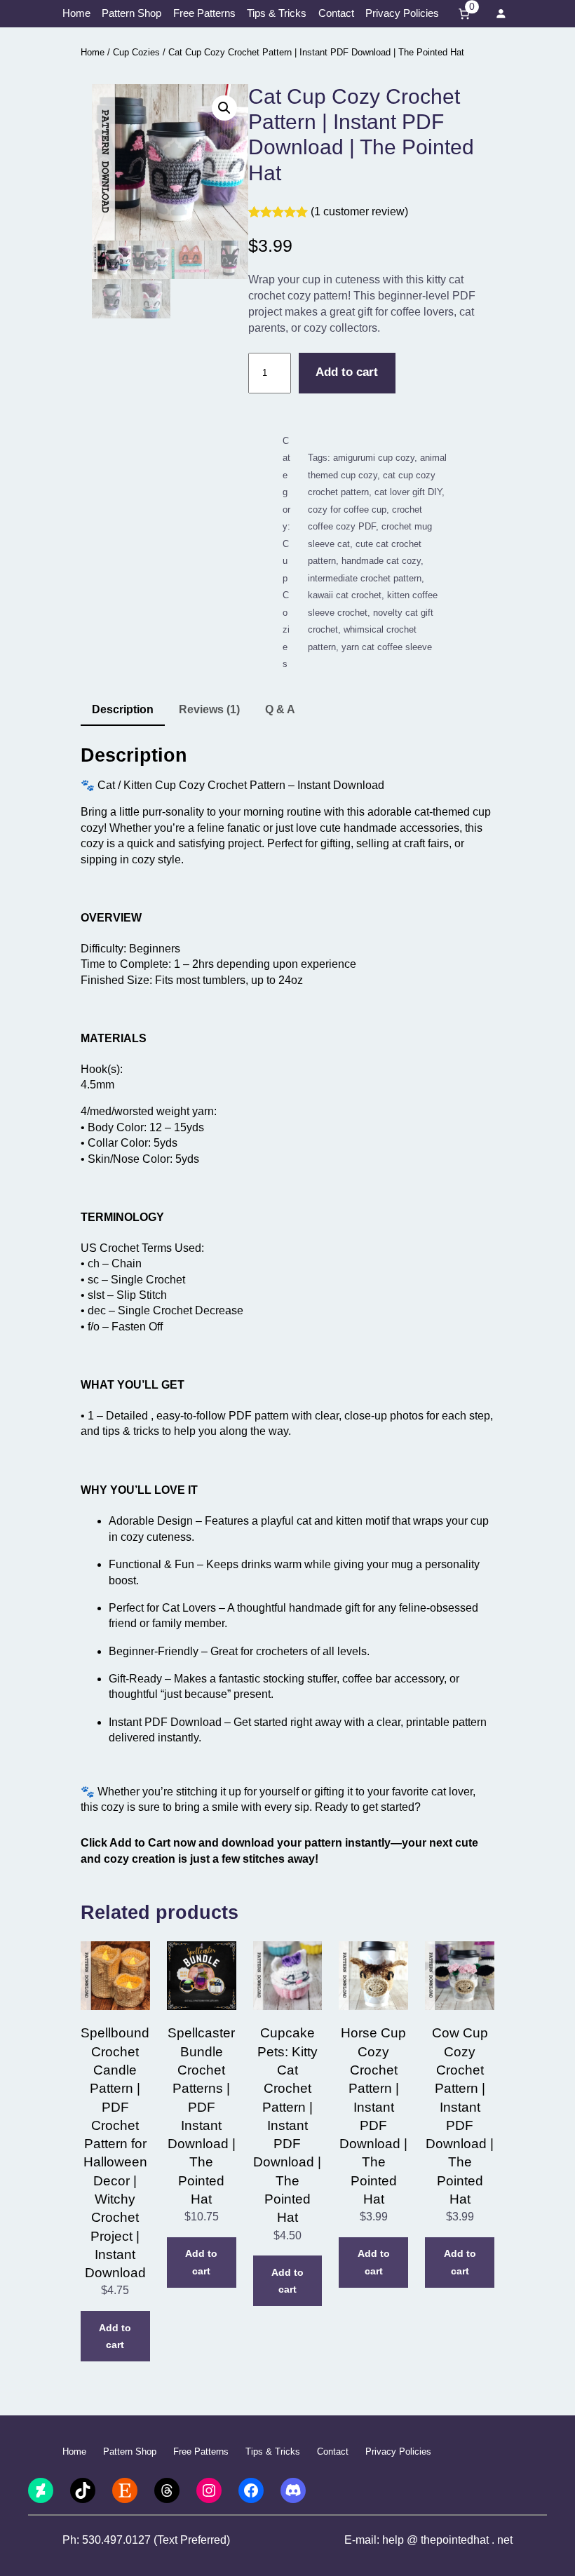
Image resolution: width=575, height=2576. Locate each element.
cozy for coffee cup (347, 510)
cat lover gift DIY (408, 492)
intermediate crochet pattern (365, 578)
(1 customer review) (359, 211)
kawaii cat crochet (345, 595)
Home (93, 52)
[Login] (501, 14)
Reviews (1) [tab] (209, 709)
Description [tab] (123, 709)
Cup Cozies (136, 52)
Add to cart (347, 372)
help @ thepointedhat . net (447, 2540)
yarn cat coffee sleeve (387, 647)
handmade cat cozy (381, 561)
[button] (224, 108)
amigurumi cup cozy (374, 458)
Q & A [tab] (280, 709)
